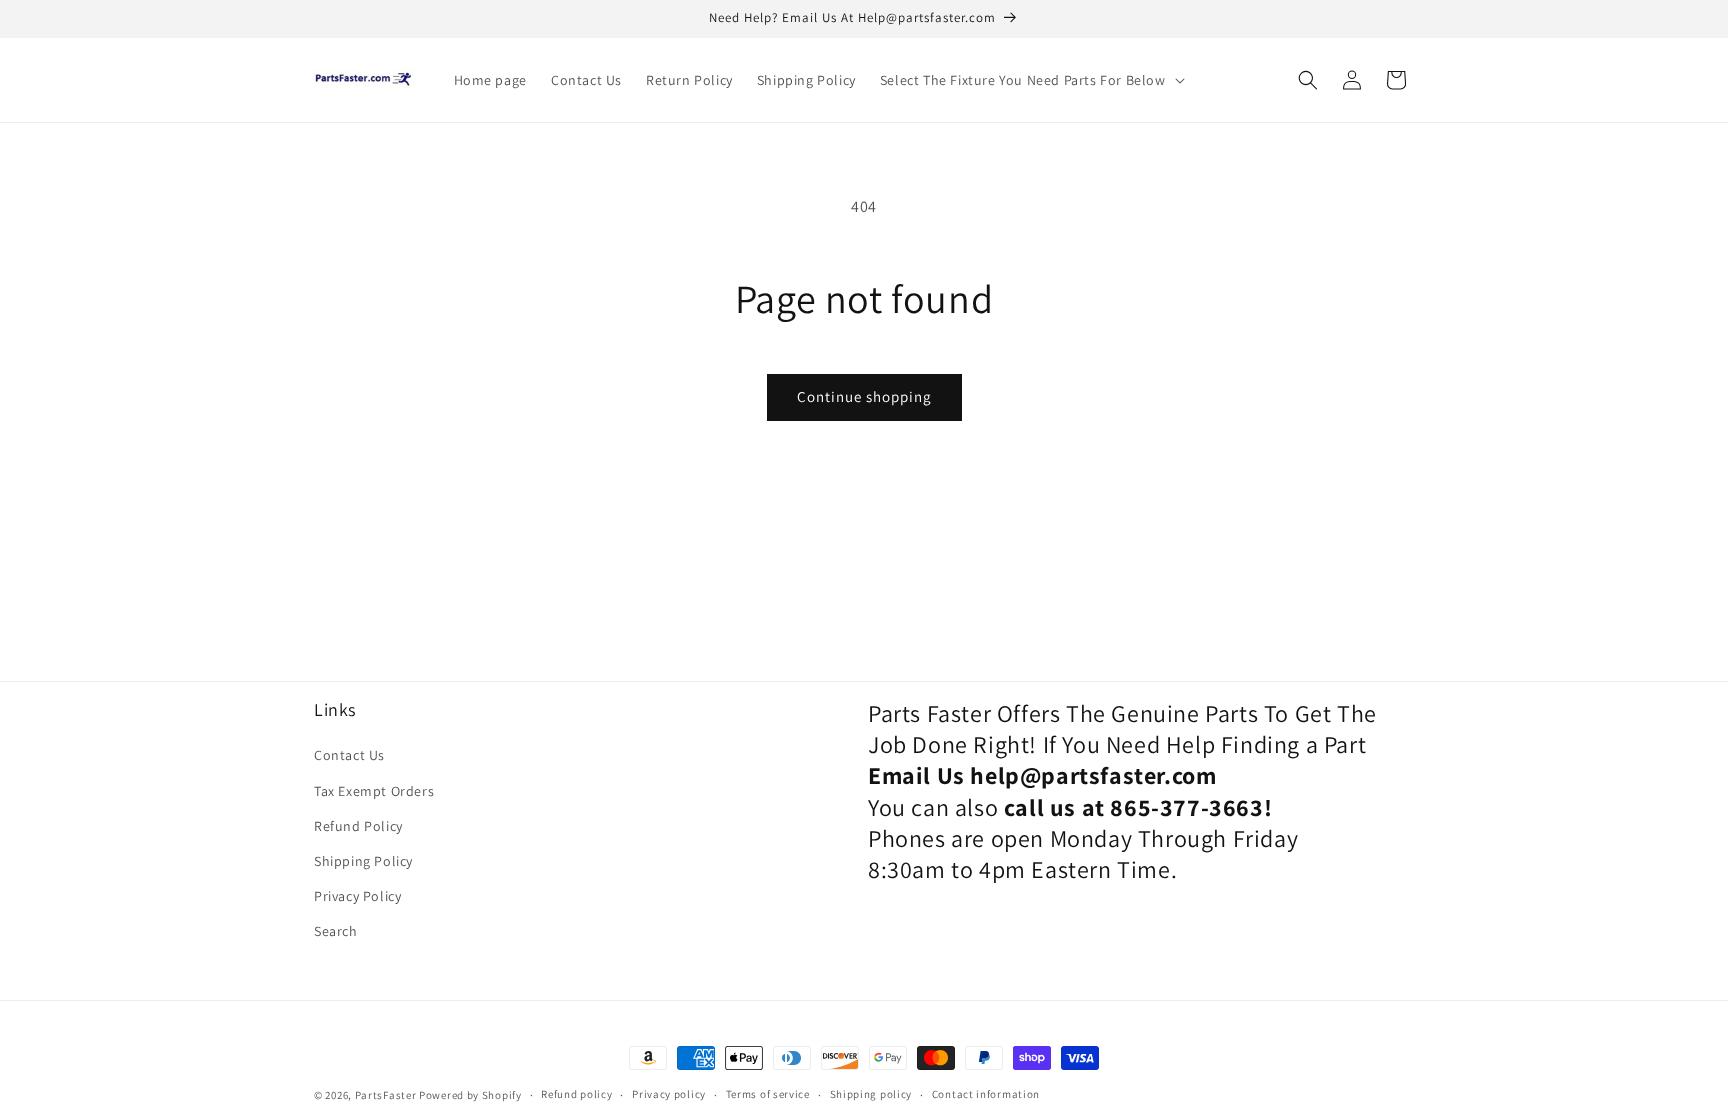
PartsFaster (386, 1095)
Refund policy (576, 1094)
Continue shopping (864, 396)
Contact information (986, 1094)
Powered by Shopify (470, 1095)
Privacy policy (669, 1094)
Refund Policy (358, 826)
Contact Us (349, 755)
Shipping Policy (363, 861)
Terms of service (768, 1094)
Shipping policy (871, 1094)
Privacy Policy (357, 896)
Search (336, 931)
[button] (1030, 80)
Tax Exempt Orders (374, 791)
